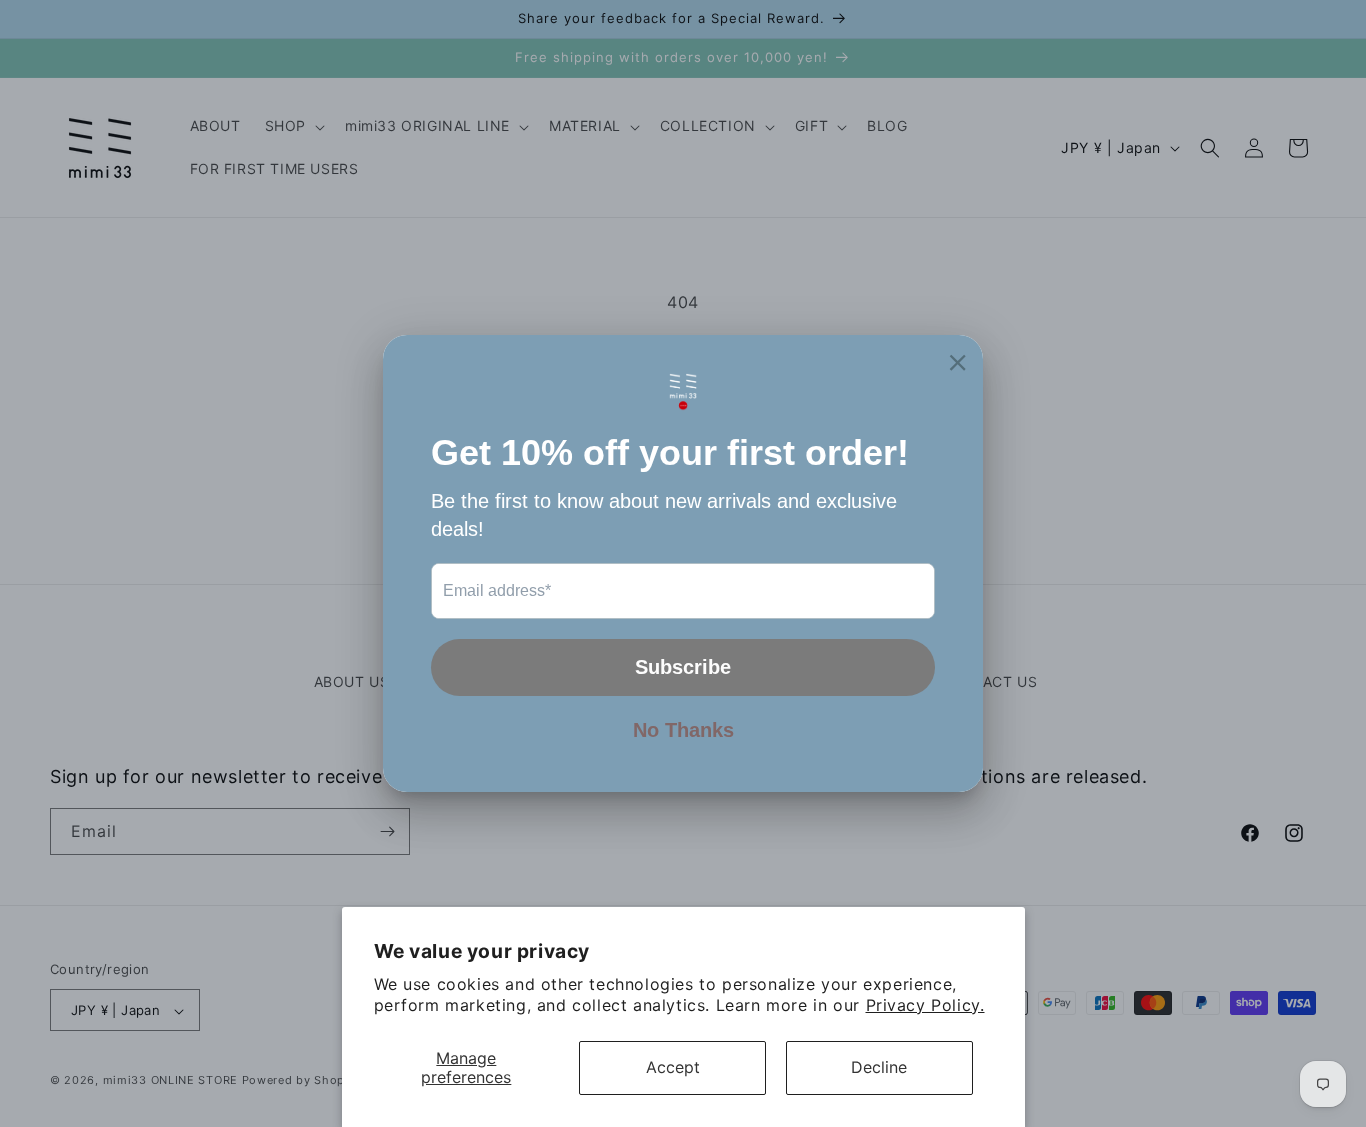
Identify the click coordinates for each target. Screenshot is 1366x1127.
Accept (673, 1067)
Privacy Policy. (925, 1005)
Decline (879, 1067)
